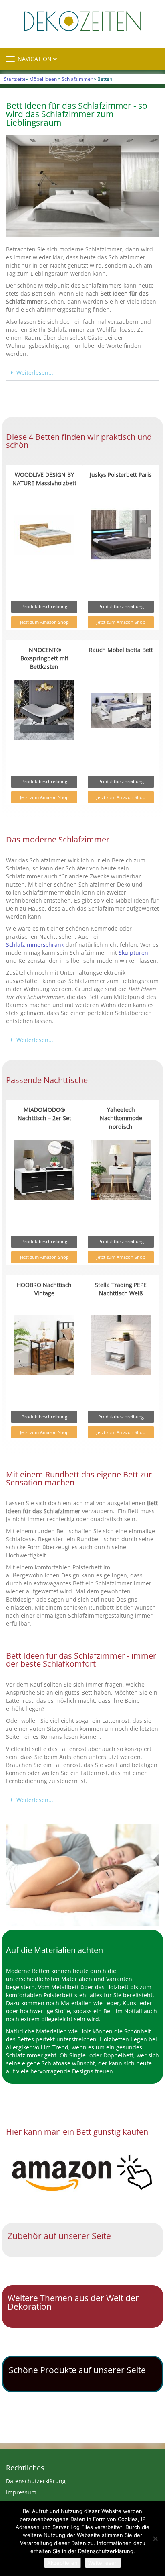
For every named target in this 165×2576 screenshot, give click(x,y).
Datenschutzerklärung (36, 2481)
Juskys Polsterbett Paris (121, 475)
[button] (82, 373)
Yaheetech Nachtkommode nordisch (121, 1118)
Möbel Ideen (43, 79)
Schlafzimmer (77, 79)
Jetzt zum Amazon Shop (44, 622)
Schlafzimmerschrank (35, 945)
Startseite (15, 79)
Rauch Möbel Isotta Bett (121, 650)
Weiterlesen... (35, 373)
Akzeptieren (62, 2563)
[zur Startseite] (82, 21)
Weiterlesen (103, 2563)
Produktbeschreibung (44, 606)
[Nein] (155, 2539)
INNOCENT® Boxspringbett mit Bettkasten (44, 658)
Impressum (21, 2492)
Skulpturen (133, 953)
